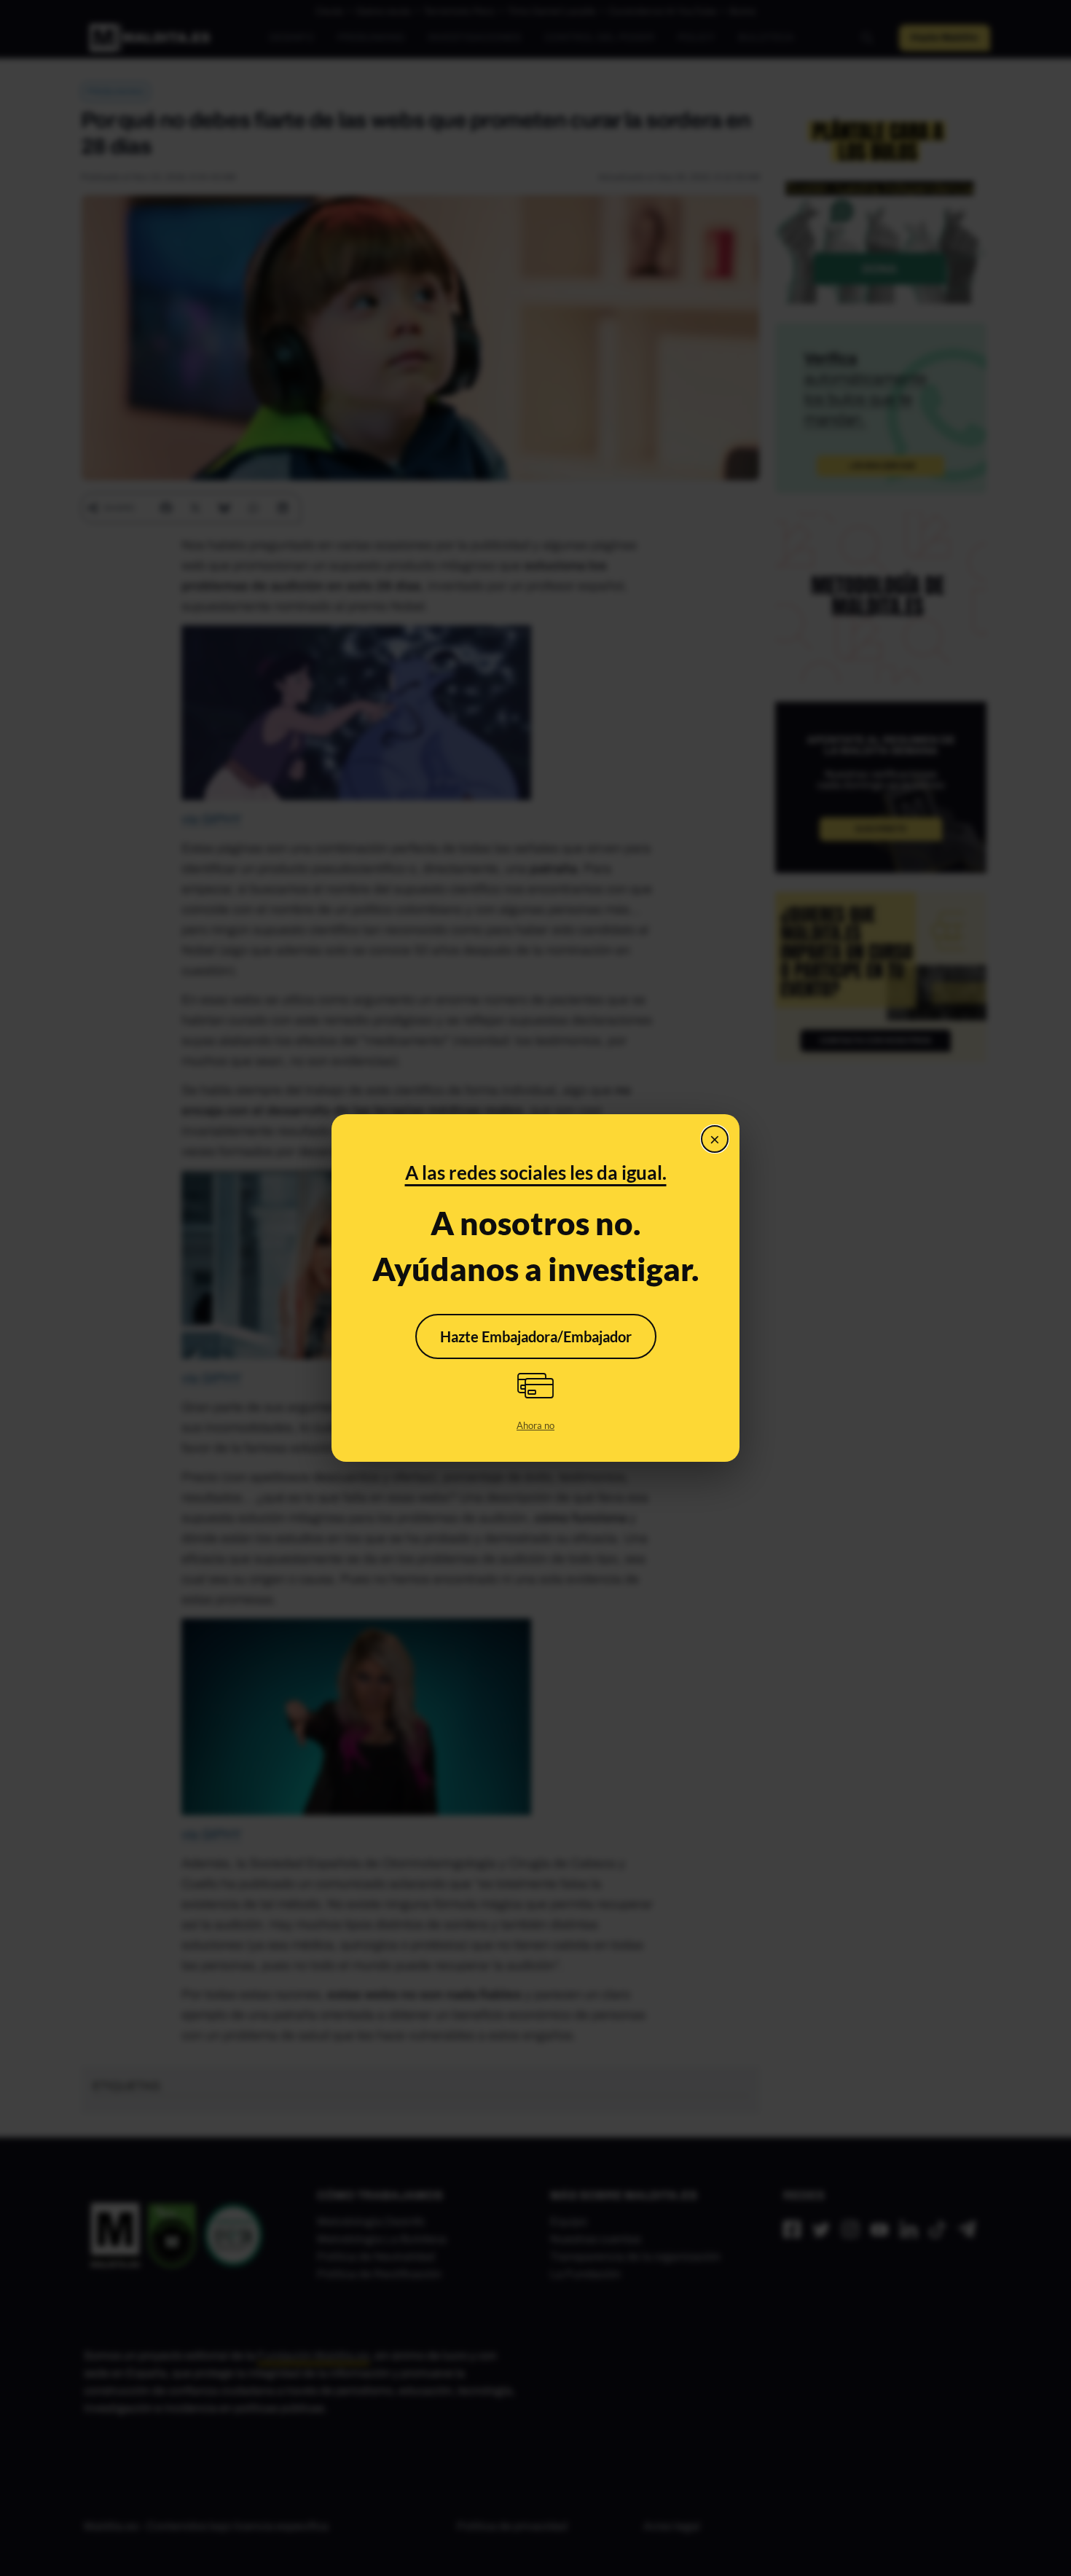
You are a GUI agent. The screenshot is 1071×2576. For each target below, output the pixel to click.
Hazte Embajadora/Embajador (536, 1336)
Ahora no (535, 1425)
